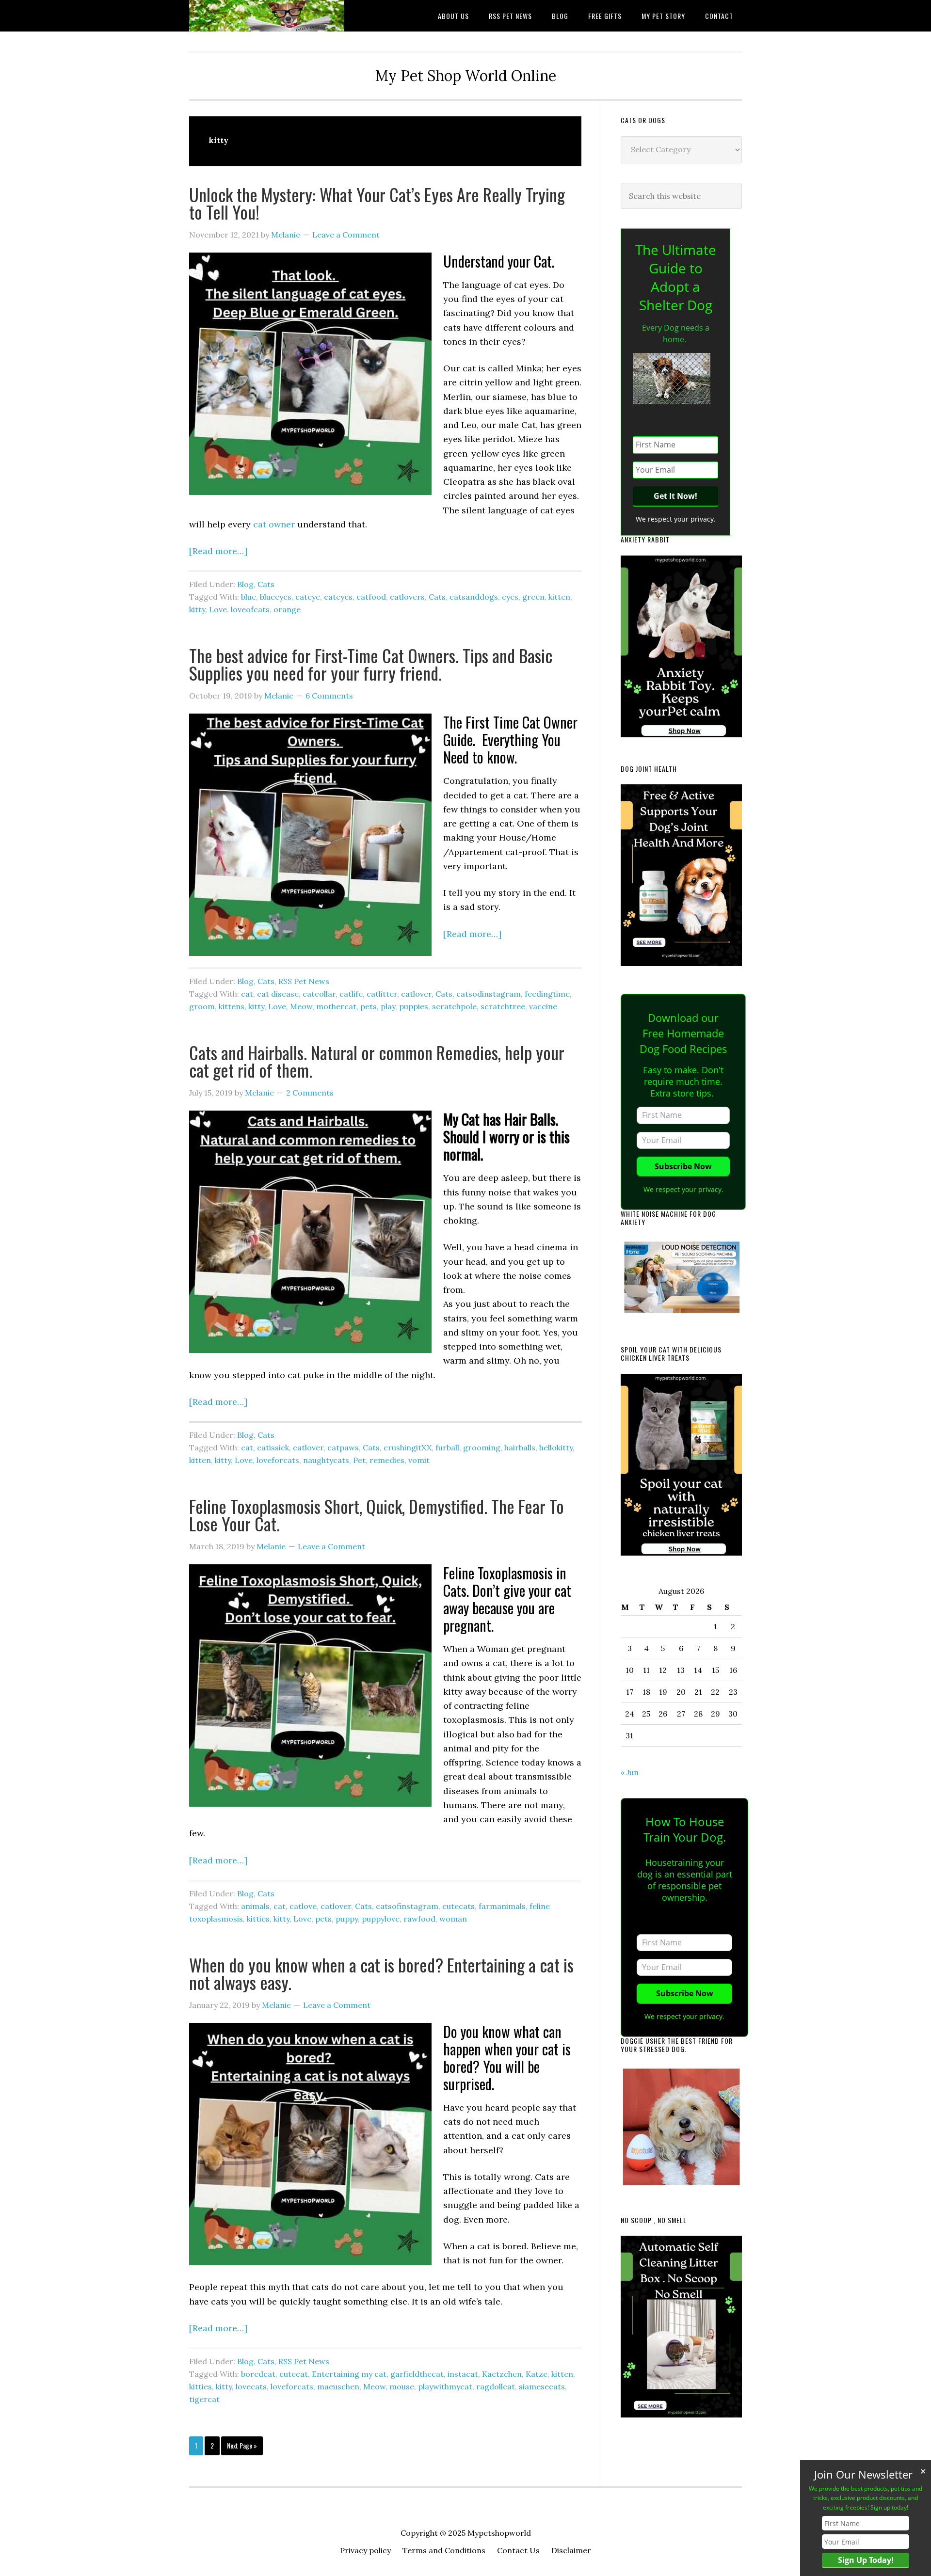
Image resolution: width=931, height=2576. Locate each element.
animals (255, 1906)
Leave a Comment (346, 235)
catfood (371, 597)
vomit (419, 1460)
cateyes (338, 597)
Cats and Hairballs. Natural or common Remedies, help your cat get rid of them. (377, 1061)
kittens (232, 1006)
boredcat (258, 2374)
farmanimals (502, 1906)
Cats (266, 584)
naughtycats (326, 1460)
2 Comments (310, 1093)
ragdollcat (496, 2386)
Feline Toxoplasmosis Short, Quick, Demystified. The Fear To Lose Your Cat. (377, 1515)
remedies (387, 1460)
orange (287, 609)
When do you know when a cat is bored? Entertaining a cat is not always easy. (381, 1973)
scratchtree (503, 1006)
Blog (245, 584)
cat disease (278, 994)
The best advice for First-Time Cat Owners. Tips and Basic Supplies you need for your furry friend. (371, 664)
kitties (258, 1919)
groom (202, 1006)
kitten (559, 597)
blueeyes (276, 597)
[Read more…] (218, 551)
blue (249, 597)
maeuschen (338, 2386)
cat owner (275, 524)
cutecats (458, 1906)
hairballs (520, 1447)
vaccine (543, 1006)
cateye (308, 597)
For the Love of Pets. (267, 16)
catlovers (407, 597)
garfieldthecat (417, 2374)
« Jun (630, 1772)
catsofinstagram (407, 1906)
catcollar (319, 994)
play (388, 1006)
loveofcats (250, 609)
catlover (416, 994)
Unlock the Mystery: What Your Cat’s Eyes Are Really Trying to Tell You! (377, 203)
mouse (402, 2386)
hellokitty (556, 1447)
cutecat (294, 2374)
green (533, 597)
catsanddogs (474, 597)
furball (447, 1447)
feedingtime (547, 994)
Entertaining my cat (349, 2374)
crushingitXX (408, 1447)
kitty (197, 609)
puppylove (381, 1919)
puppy (347, 1919)
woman (453, 1919)
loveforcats (278, 1460)
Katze (537, 2374)
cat (247, 994)
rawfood (419, 1919)
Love (218, 609)
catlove (303, 1906)
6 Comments (329, 696)
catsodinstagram (489, 994)
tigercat (204, 2399)
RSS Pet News (304, 981)
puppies (414, 1006)
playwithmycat (445, 2386)
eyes (510, 597)
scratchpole (454, 1006)
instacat (463, 2374)
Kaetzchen (502, 2374)
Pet (359, 1460)
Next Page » (242, 2448)
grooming (482, 1447)
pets (369, 1006)
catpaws (343, 1447)
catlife (351, 994)
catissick (273, 1447)
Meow (301, 1006)
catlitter (382, 994)
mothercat (336, 1006)
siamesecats (542, 2386)
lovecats (251, 2386)
